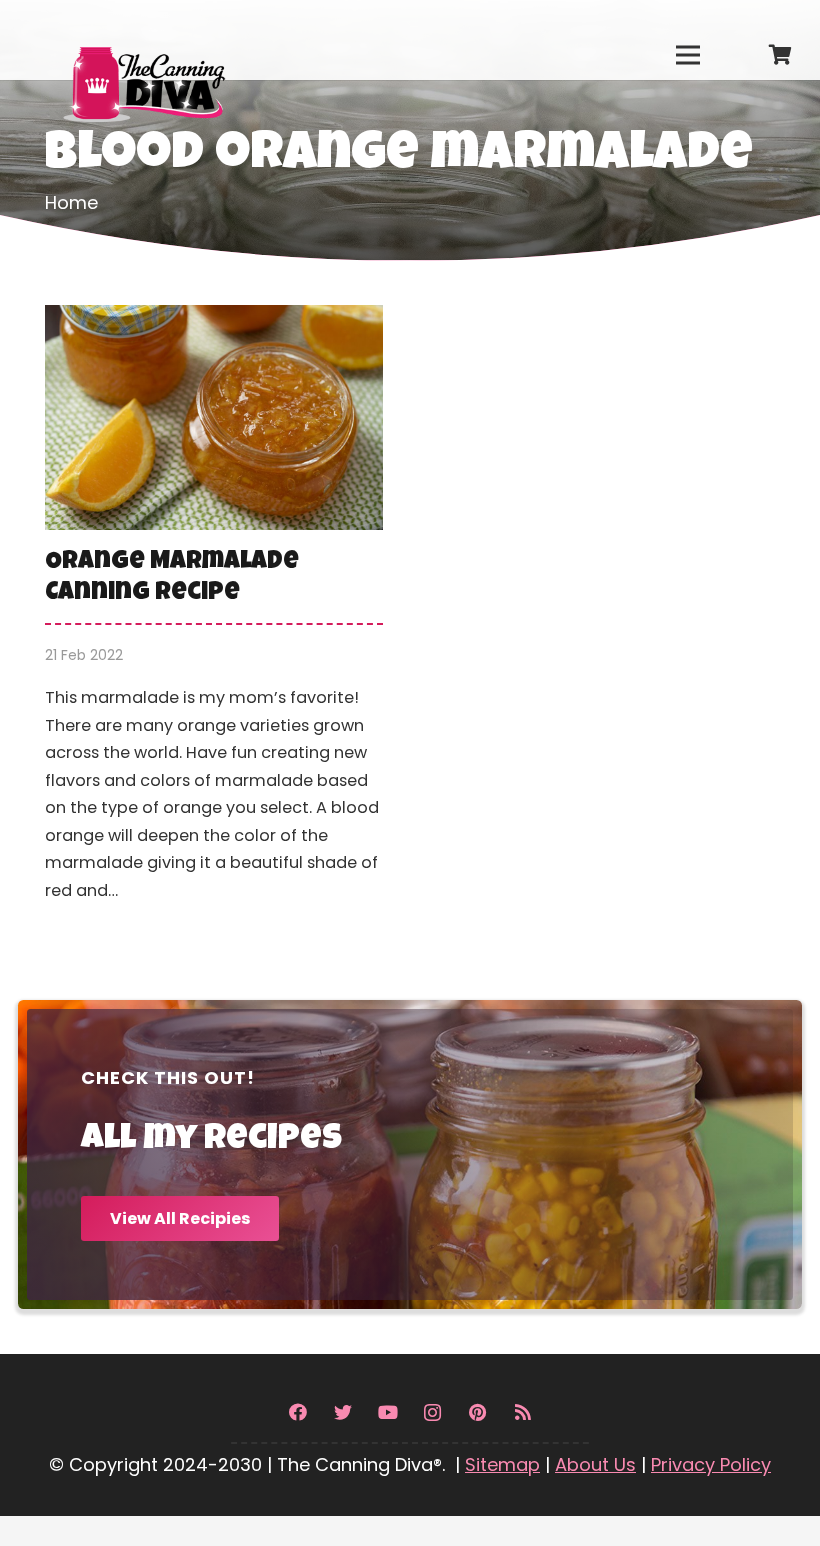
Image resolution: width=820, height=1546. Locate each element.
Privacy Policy (711, 1464)
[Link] (143, 40)
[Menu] (687, 55)
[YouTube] (387, 1412)
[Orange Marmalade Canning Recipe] (214, 618)
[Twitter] (342, 1412)
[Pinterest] (477, 1412)
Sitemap (502, 1464)
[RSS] (522, 1412)
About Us (595, 1464)
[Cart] (780, 55)
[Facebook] (297, 1412)
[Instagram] (432, 1412)
